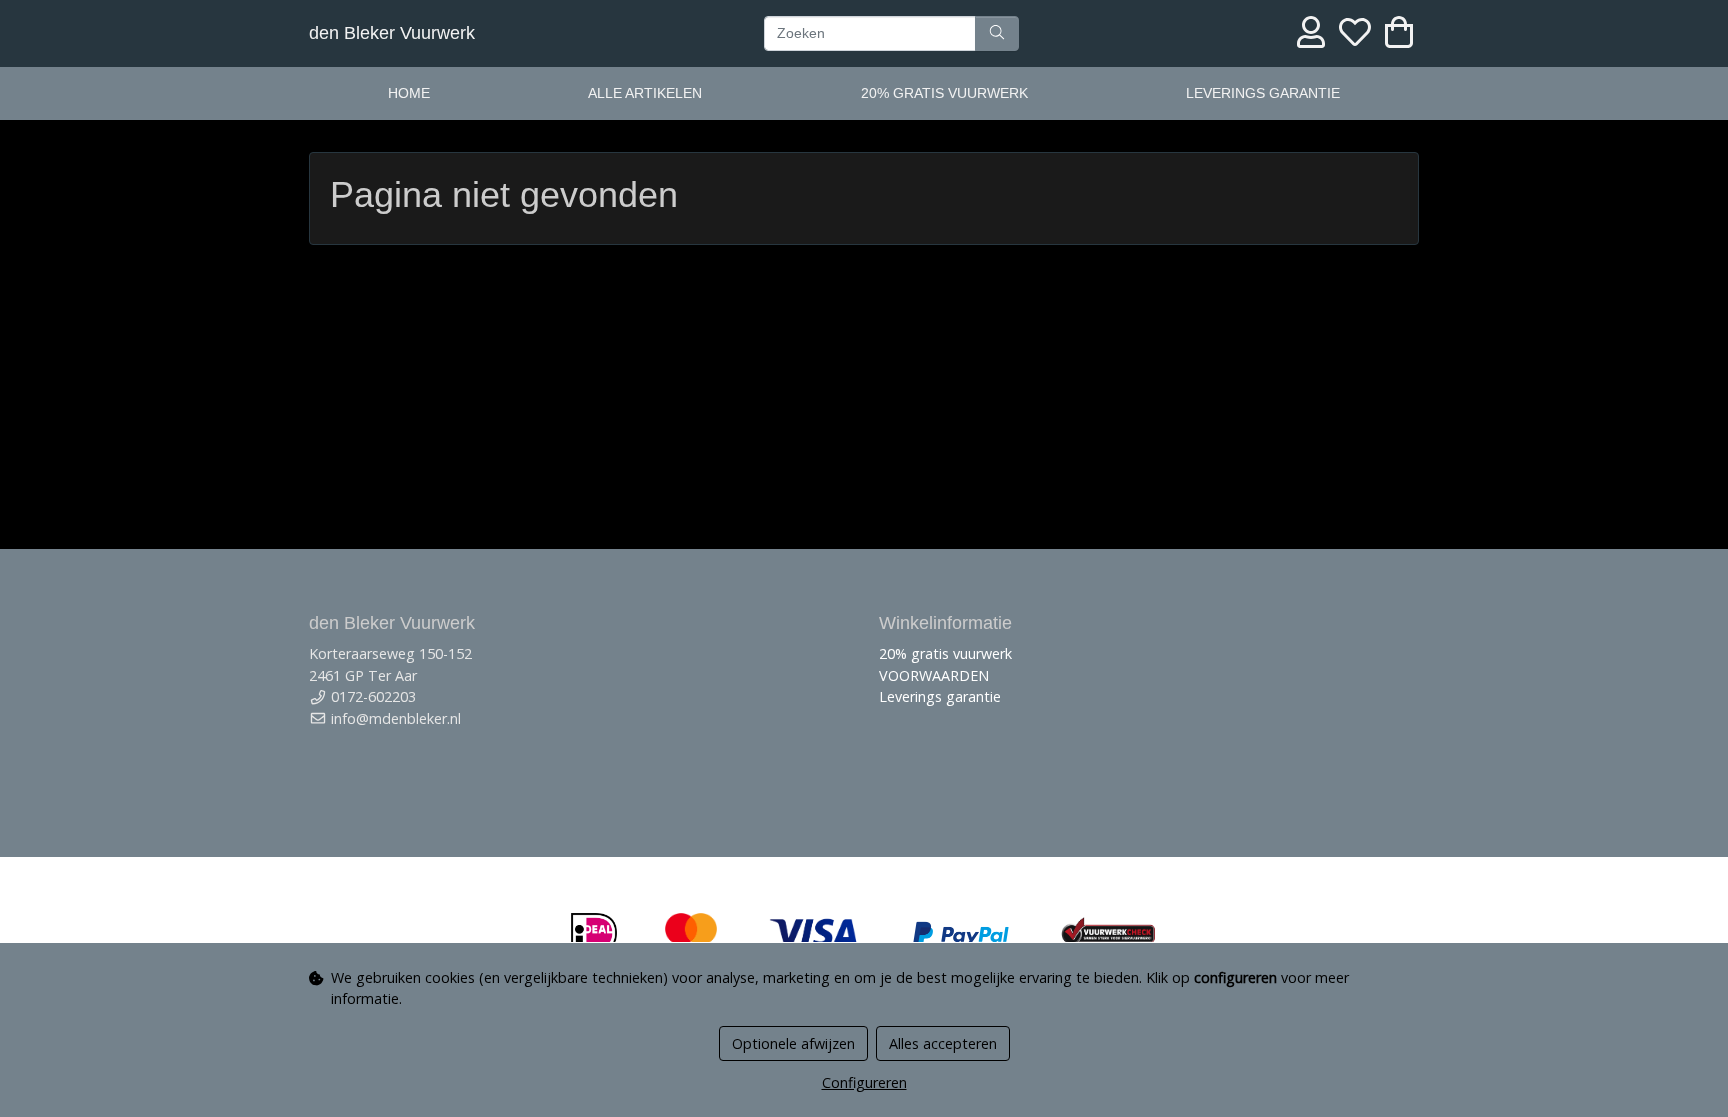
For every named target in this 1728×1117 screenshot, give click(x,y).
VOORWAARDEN (934, 675)
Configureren (864, 1082)
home (409, 93)
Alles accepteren (943, 1043)
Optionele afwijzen (793, 1043)
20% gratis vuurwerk (944, 93)
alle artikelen (645, 93)
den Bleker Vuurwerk (392, 33)
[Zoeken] (997, 34)
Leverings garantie (1263, 93)
